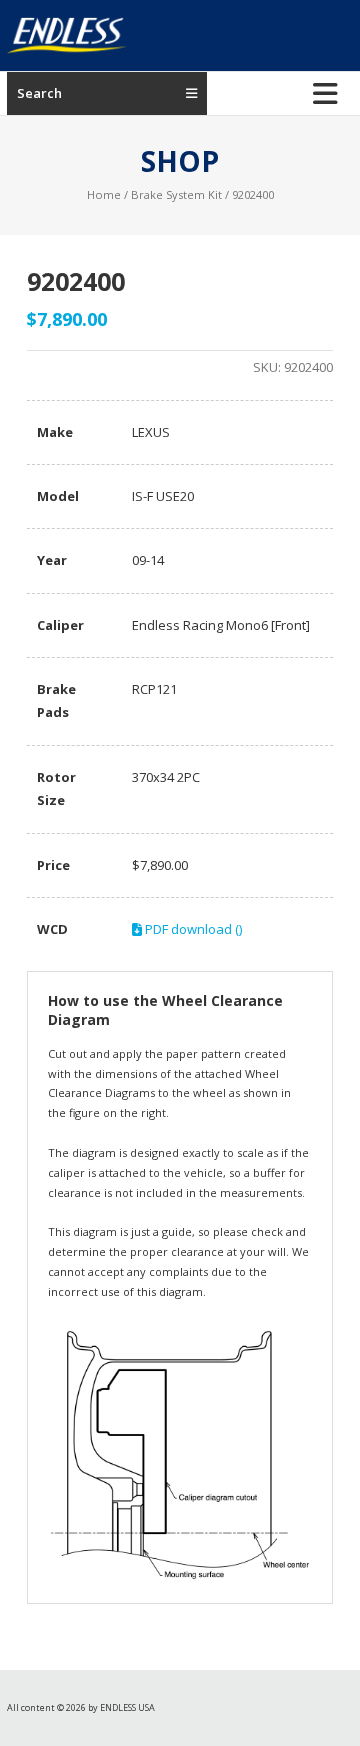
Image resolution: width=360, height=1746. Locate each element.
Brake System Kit (176, 194)
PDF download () (192, 929)
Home (104, 194)
